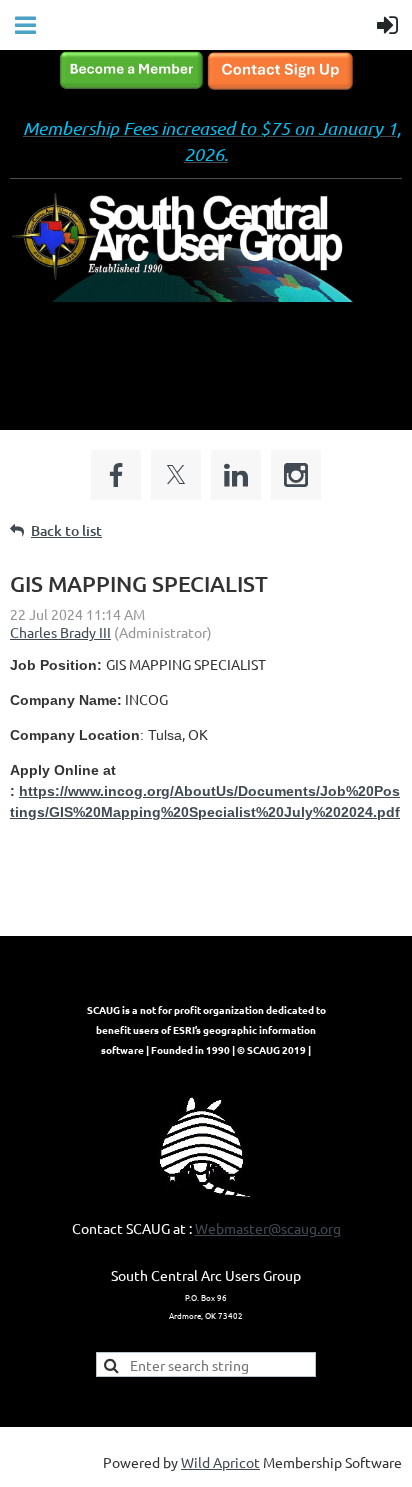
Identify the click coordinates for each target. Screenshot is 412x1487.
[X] (176, 475)
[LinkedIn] (236, 475)
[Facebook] (116, 475)
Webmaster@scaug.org (268, 1228)
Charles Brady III (60, 632)
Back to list (66, 530)
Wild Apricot (220, 1462)
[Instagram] (296, 475)
